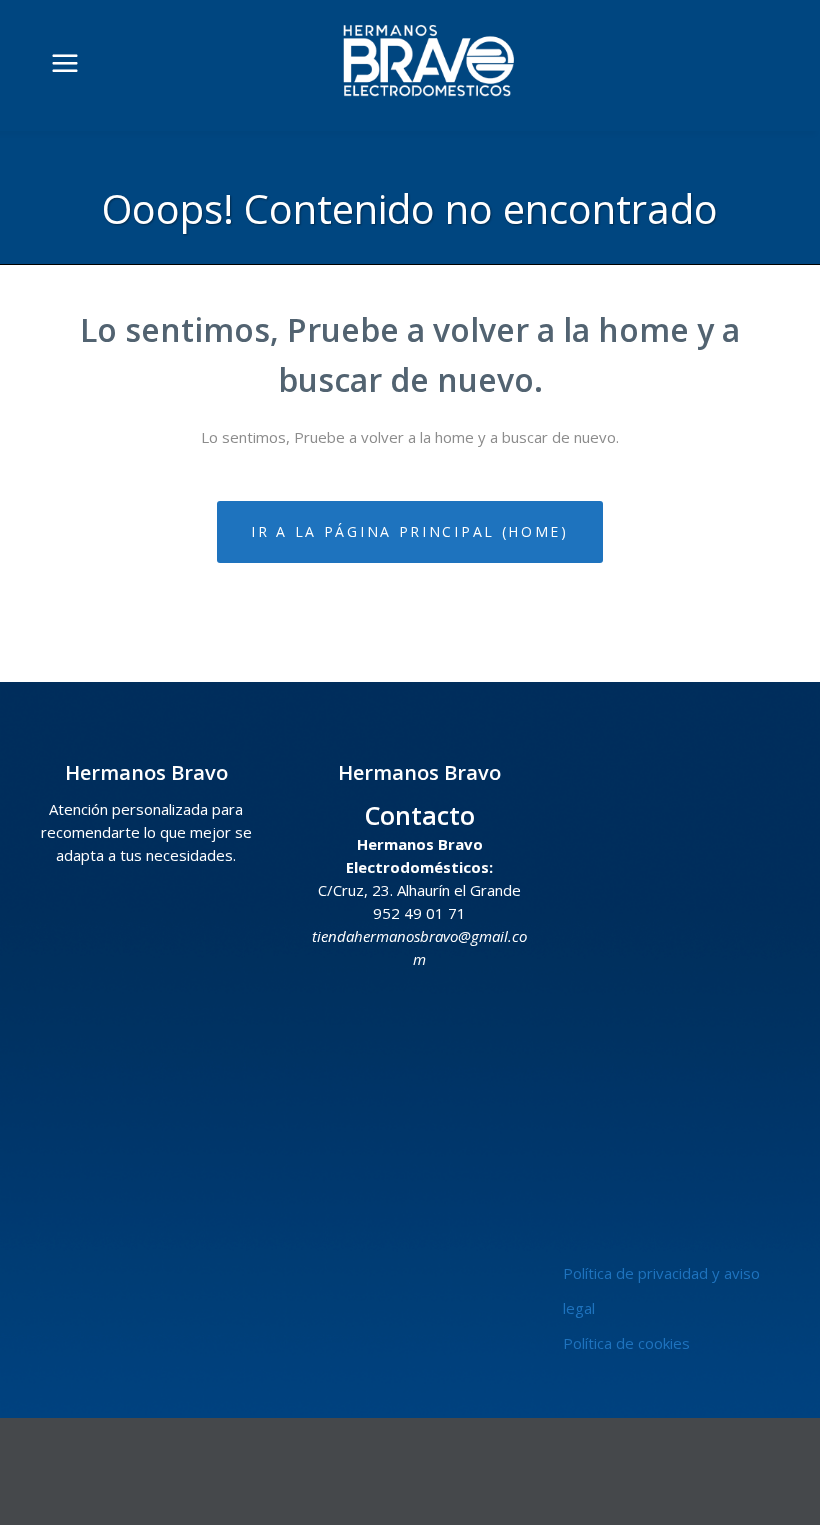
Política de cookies (626, 1343)
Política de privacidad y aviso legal (661, 1290)
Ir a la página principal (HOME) (410, 531)
